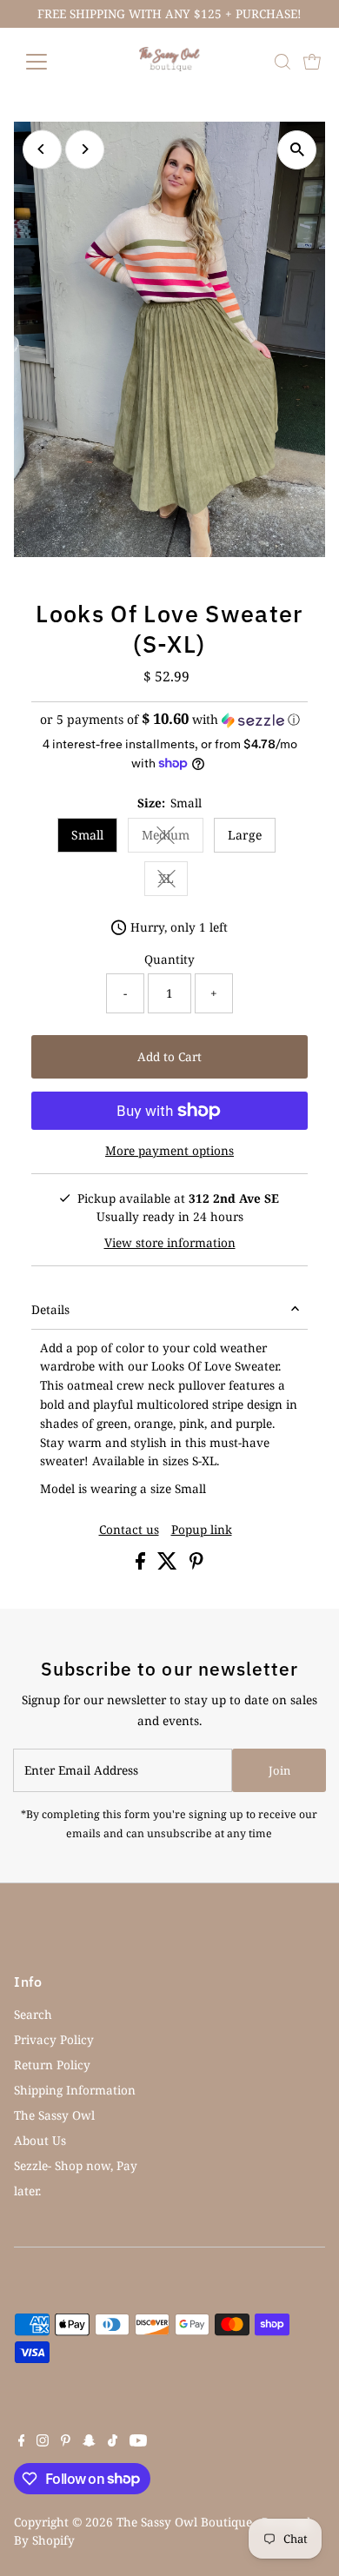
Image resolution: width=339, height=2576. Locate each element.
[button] (170, 720)
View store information (170, 1243)
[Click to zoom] (297, 150)
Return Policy (52, 2065)
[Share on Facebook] (142, 1565)
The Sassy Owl (54, 2115)
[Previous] (42, 149)
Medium (173, 838)
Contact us (129, 1530)
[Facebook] (22, 2442)
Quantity (169, 959)
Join (279, 1770)
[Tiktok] (113, 2442)
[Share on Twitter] (169, 1565)
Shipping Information (75, 2090)
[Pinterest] (66, 2442)
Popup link (202, 1530)
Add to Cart (169, 1056)
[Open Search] (282, 62)
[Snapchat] (89, 2442)
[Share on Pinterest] (196, 1565)
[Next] (85, 149)
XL (173, 881)
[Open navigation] (50, 62)
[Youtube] (138, 2442)
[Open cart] (312, 62)
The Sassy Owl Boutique (184, 2522)
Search (33, 2014)
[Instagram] (43, 2442)
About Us (40, 2140)
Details (50, 1309)
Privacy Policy (54, 2039)
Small (87, 835)
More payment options (169, 1150)
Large (245, 835)
